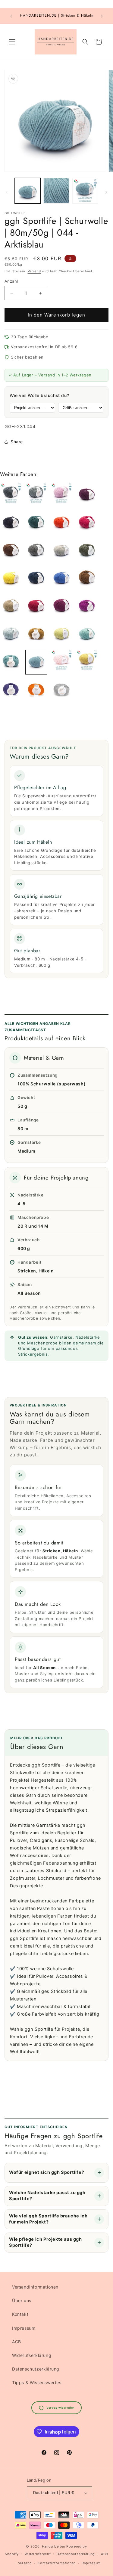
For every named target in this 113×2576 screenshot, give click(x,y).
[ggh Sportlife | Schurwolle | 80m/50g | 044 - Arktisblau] (36, 662)
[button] (12, 42)
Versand (34, 271)
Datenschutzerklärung (36, 2369)
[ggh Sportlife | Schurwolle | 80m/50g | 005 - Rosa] (61, 495)
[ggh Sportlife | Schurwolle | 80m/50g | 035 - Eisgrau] (11, 634)
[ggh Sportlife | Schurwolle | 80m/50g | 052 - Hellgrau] (61, 690)
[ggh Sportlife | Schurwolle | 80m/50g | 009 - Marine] (11, 523)
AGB (17, 2342)
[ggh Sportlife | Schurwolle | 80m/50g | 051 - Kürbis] (36, 690)
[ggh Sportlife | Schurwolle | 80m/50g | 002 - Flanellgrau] (11, 495)
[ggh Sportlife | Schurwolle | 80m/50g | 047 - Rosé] (61, 662)
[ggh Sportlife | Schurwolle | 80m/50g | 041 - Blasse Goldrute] (61, 634)
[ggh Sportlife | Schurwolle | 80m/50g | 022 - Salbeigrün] (87, 550)
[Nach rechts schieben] (106, 192)
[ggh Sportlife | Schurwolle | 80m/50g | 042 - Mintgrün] (87, 634)
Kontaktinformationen (57, 2563)
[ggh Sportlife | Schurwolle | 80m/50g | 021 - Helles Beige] (61, 550)
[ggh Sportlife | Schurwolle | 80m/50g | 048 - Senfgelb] (87, 662)
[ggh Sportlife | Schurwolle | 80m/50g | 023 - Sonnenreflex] (11, 578)
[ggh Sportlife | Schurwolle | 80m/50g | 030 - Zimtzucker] (11, 606)
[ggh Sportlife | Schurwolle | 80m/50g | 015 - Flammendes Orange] (61, 523)
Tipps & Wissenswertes (37, 2382)
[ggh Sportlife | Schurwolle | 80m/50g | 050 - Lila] (11, 690)
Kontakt (20, 2314)
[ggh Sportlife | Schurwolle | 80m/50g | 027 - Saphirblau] (61, 578)
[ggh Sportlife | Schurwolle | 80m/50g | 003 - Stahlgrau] (36, 495)
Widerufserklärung (32, 2355)
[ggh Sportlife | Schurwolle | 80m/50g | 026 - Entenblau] (36, 578)
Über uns (22, 2300)
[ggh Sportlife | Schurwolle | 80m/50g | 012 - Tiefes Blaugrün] (36, 523)
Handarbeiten (53, 2546)
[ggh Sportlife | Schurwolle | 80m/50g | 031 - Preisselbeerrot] (36, 606)
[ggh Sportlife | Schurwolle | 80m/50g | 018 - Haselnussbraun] (11, 550)
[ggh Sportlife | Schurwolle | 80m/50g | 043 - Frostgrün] (11, 662)
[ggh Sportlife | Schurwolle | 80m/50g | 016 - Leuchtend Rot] (87, 523)
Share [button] (17, 442)
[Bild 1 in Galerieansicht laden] (28, 191)
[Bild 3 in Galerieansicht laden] (85, 191)
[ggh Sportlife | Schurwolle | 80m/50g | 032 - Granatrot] (61, 606)
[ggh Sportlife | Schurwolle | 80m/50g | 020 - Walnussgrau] (36, 550)
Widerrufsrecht (38, 2554)
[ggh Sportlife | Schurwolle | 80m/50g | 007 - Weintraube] (87, 495)
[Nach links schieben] (7, 192)
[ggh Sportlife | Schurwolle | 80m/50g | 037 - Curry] (36, 634)
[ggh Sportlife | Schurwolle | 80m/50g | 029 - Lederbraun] (87, 578)
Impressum (24, 2328)
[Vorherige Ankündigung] (11, 16)
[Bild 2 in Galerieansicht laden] (56, 191)
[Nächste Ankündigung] (102, 16)
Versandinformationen (35, 2287)
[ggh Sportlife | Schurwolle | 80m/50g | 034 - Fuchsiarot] (87, 606)
